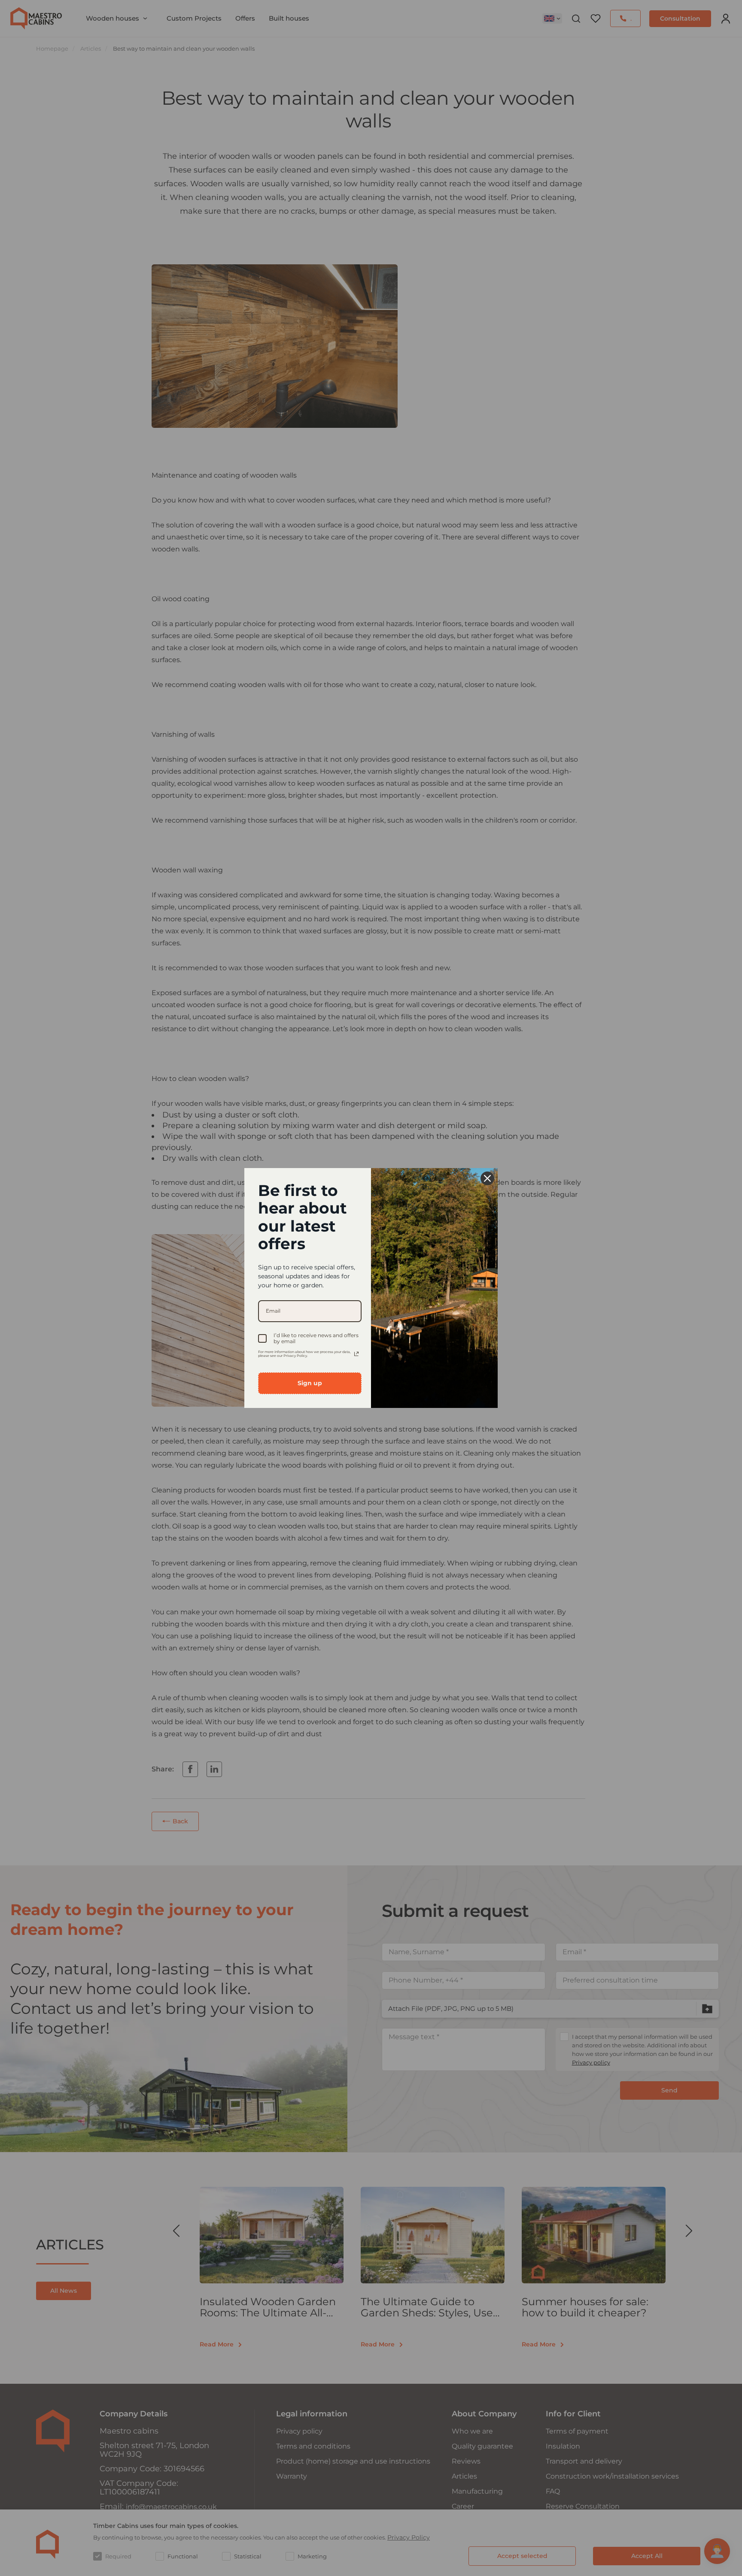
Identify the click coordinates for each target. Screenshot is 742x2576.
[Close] (487, 1178)
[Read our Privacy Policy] (356, 1354)
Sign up (310, 1383)
